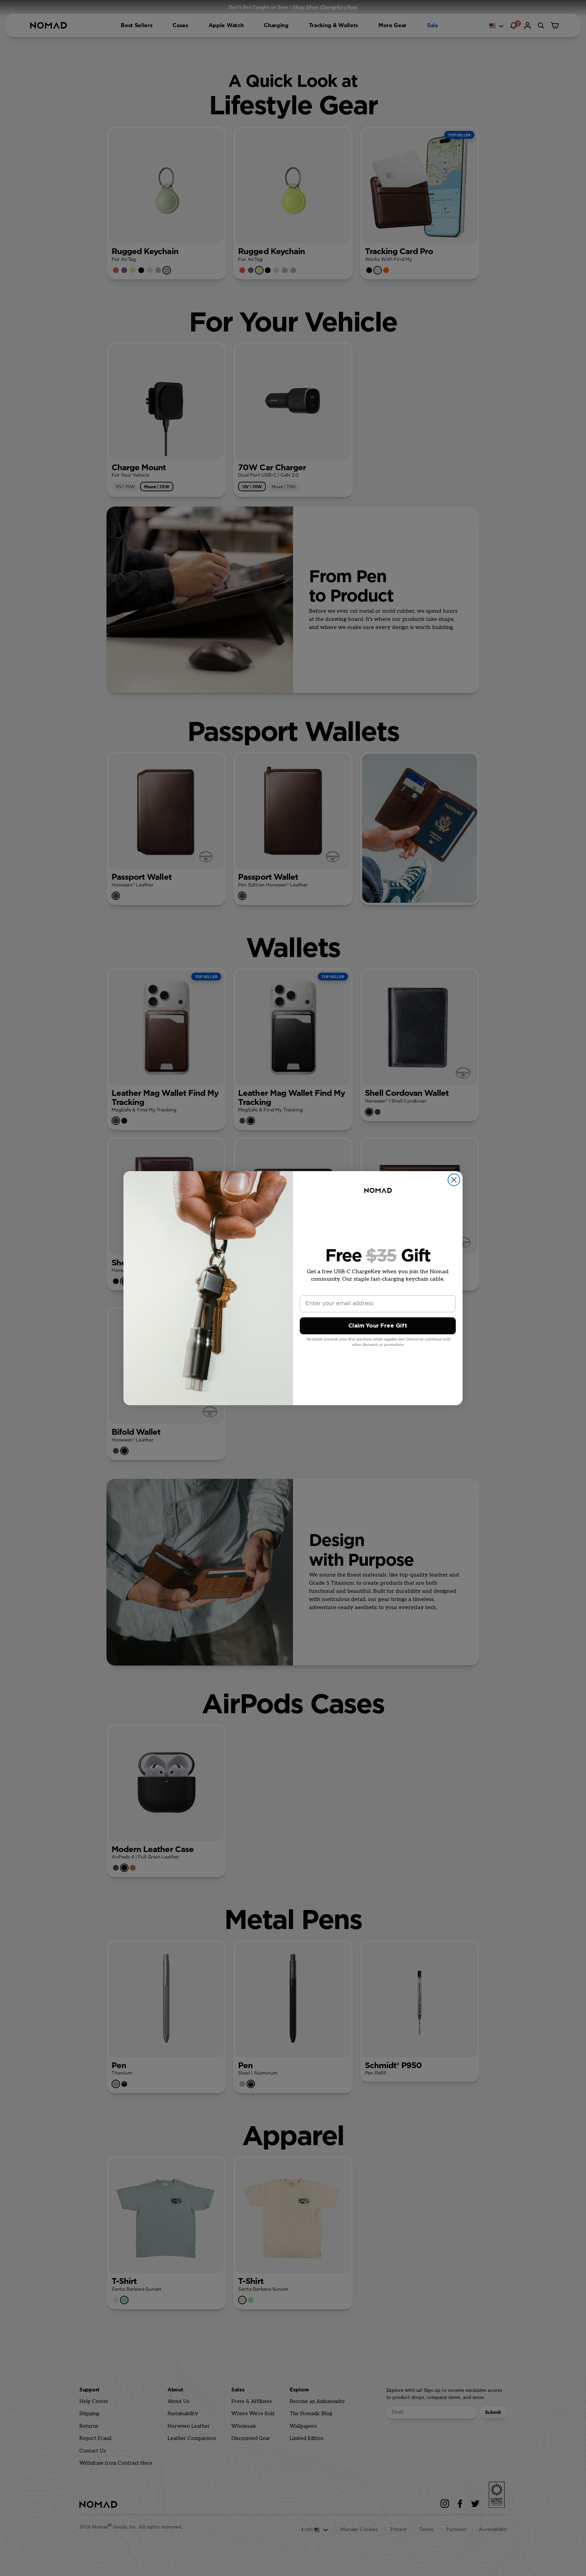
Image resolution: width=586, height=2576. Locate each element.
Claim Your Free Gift (378, 1326)
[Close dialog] (454, 1180)
